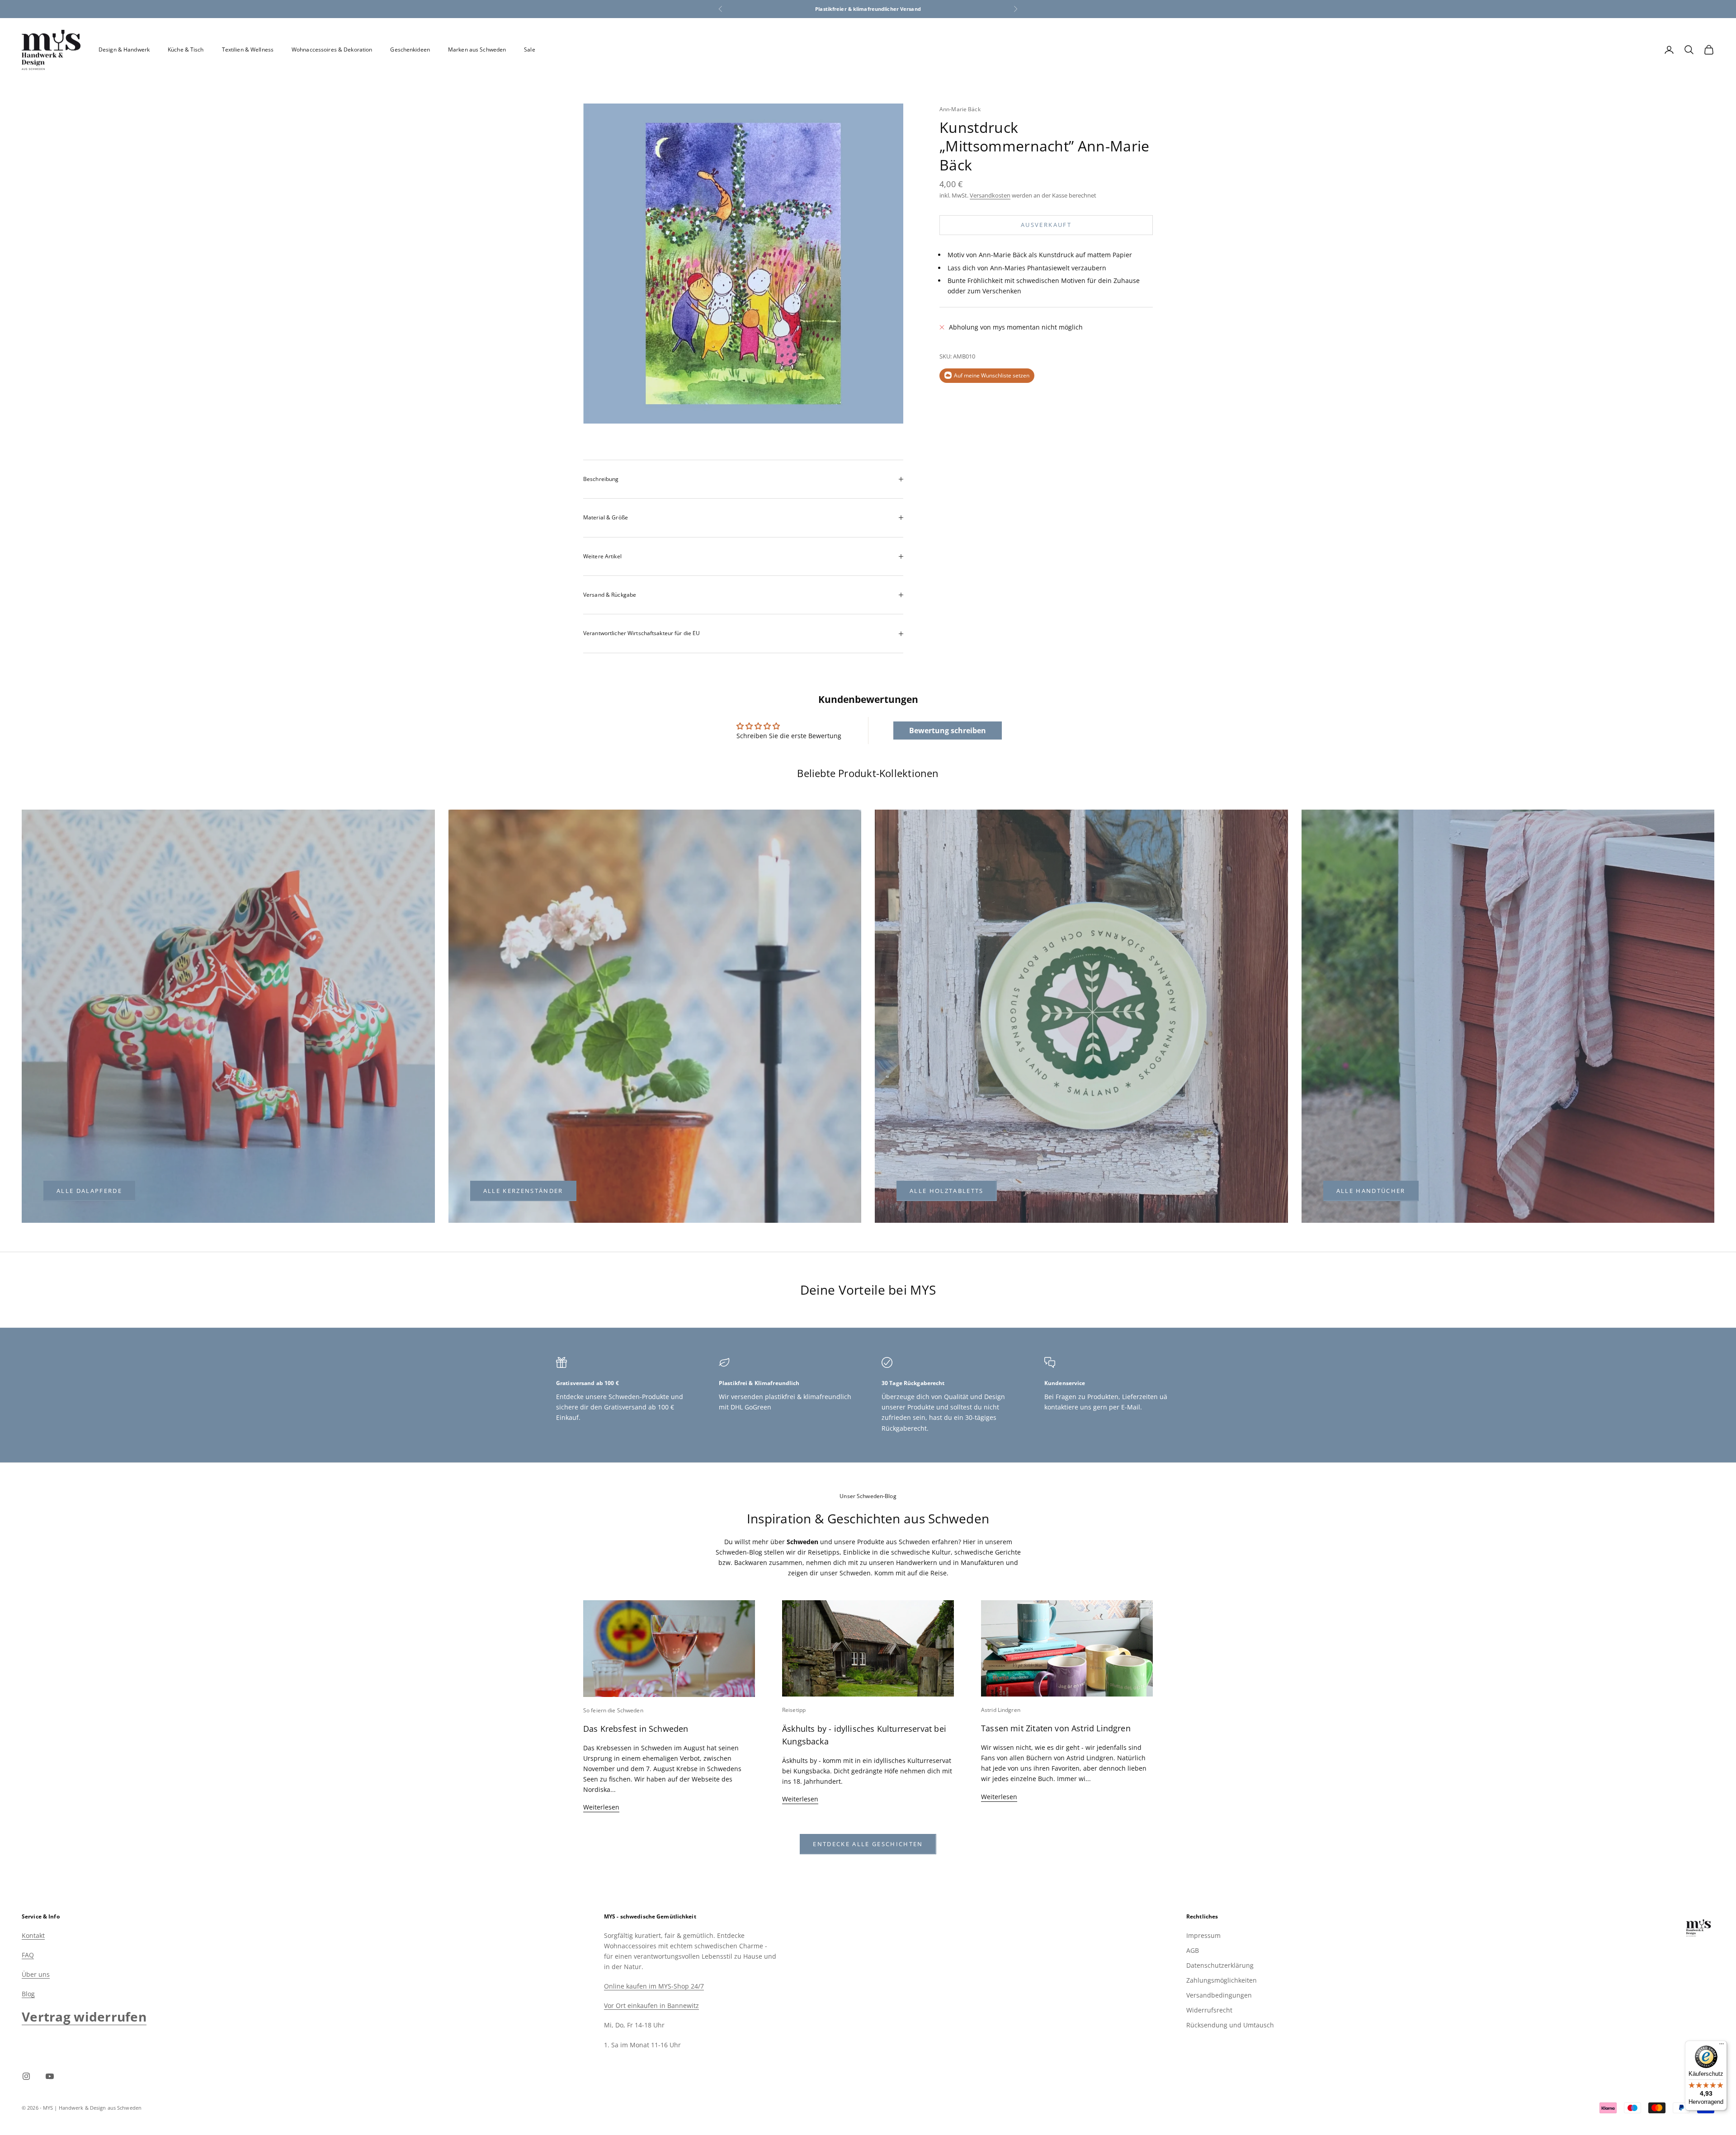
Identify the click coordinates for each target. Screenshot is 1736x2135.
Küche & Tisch (186, 49)
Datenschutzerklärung (1220, 1965)
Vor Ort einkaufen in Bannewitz (651, 2005)
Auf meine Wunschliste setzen (992, 375)
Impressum (1203, 1935)
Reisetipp (794, 1710)
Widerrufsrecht (1209, 2010)
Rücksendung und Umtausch (1230, 2025)
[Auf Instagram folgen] (26, 2076)
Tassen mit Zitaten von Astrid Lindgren (1056, 1728)
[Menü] (1722, 2046)
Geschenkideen (410, 49)
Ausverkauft (1046, 225)
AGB (1193, 1950)
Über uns (36, 1974)
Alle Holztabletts (947, 1191)
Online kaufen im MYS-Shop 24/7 (654, 1986)
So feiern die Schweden (613, 1710)
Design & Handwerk (124, 49)
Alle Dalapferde (89, 1191)
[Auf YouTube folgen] (50, 2076)
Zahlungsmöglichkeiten (1222, 1980)
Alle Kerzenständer (523, 1191)
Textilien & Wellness (248, 49)
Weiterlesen (601, 1807)
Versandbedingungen (1219, 1995)
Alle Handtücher (1371, 1191)
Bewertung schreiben (948, 731)
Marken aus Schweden (477, 49)
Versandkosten (990, 195)
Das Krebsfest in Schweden (636, 1729)
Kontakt (33, 1935)
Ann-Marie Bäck (960, 109)
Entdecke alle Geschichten (868, 1844)
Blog (28, 1994)
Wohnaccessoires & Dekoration (332, 49)
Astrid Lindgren (1001, 1710)
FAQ (28, 1955)
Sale (529, 49)
